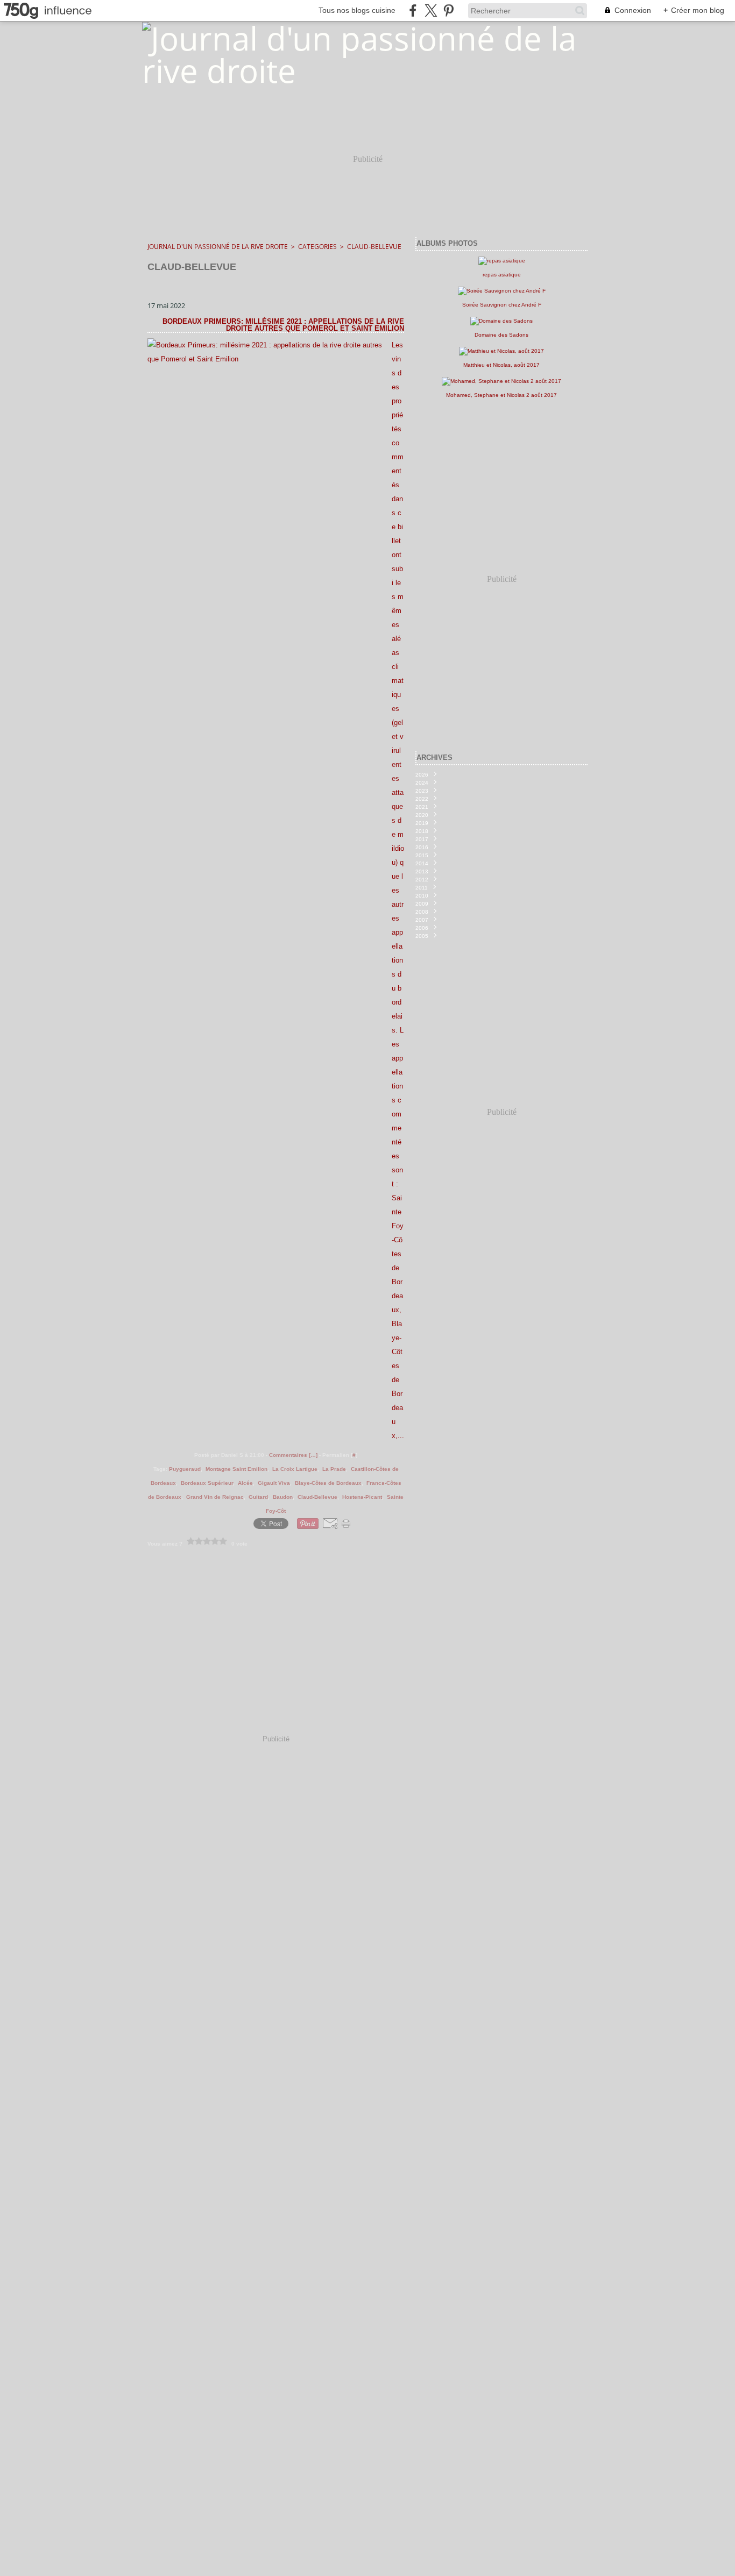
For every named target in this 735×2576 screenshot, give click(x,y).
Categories (317, 247)
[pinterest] (448, 10)
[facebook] (413, 10)
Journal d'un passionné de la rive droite (218, 247)
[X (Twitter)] (431, 10)
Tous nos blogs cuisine (357, 10)
